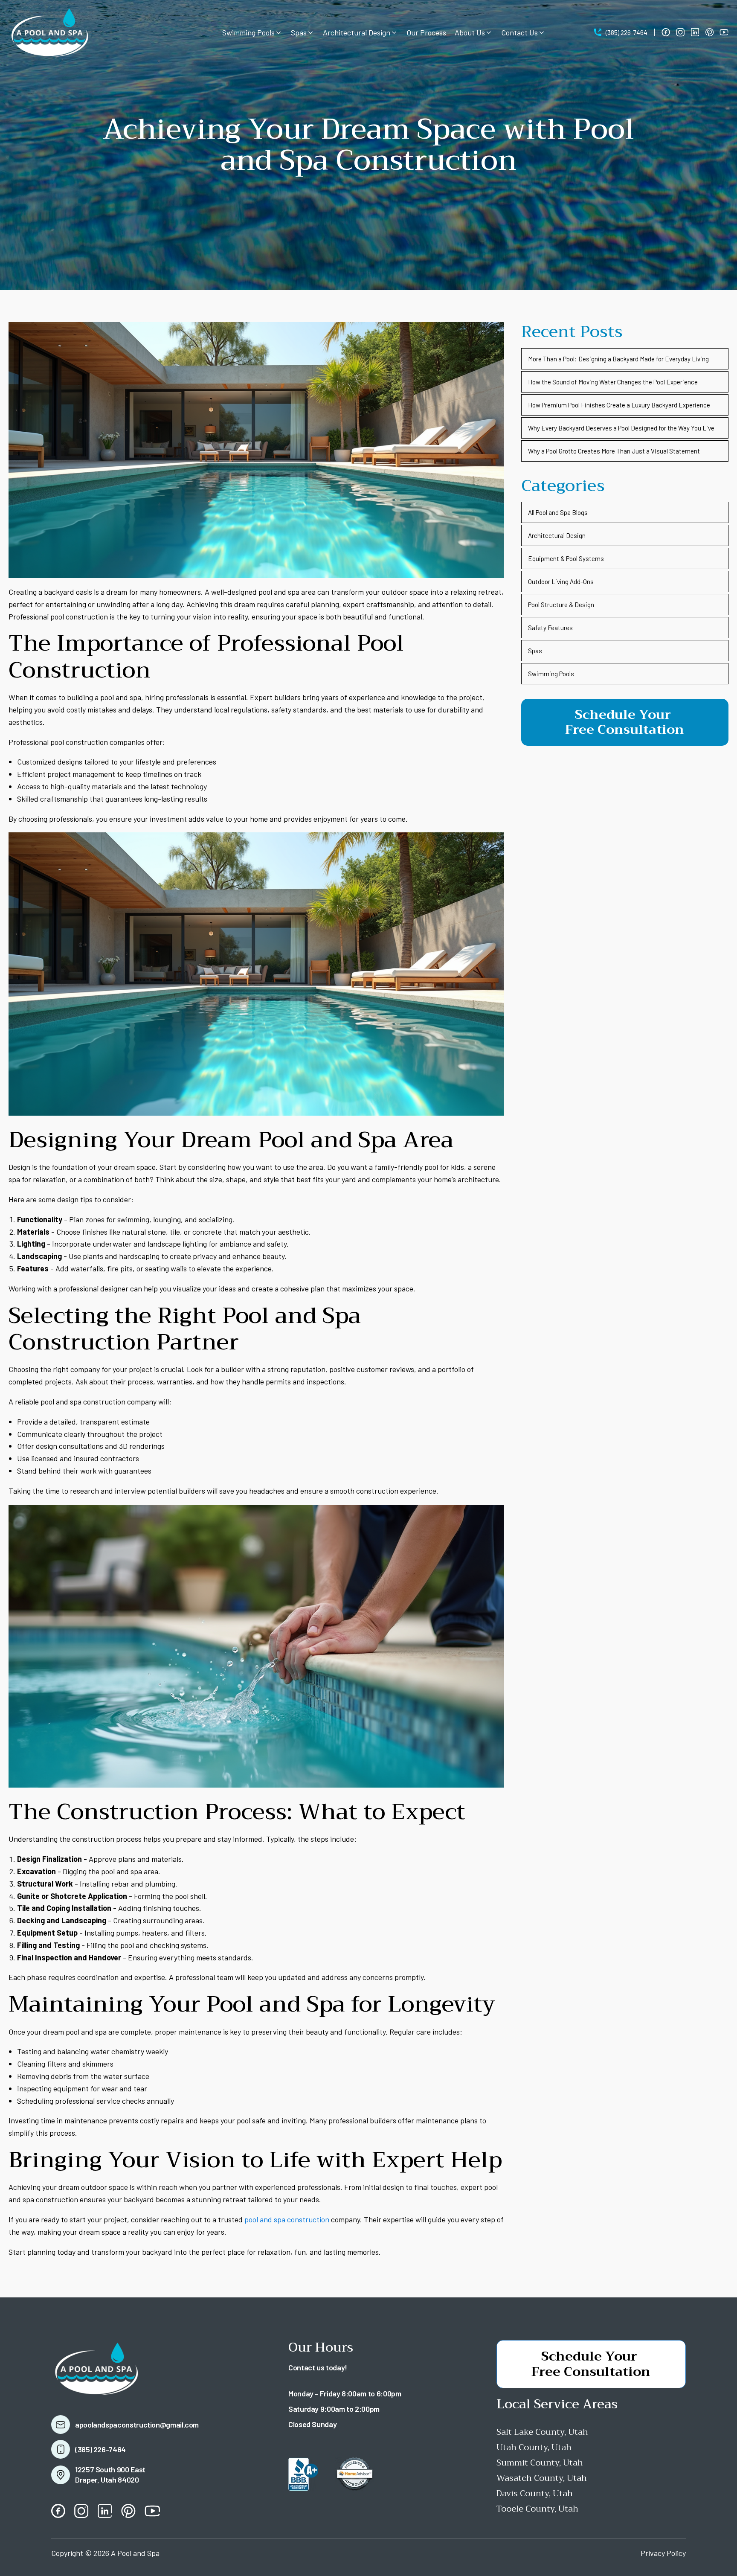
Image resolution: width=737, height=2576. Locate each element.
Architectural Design (557, 535)
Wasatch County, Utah (542, 2478)
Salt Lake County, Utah (542, 2432)
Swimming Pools (551, 674)
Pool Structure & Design (561, 605)
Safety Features (550, 628)
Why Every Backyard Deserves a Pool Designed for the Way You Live (621, 428)
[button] (252, 33)
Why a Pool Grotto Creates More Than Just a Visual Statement (614, 451)
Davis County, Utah (535, 2493)
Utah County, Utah (534, 2447)
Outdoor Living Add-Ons (561, 581)
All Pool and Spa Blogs (558, 512)
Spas (535, 651)
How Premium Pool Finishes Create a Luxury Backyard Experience (619, 405)
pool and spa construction (286, 2219)
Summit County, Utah (540, 2463)
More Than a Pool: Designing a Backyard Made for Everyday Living (618, 359)
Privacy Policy (663, 2553)
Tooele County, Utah (537, 2509)
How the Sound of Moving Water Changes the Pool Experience (613, 382)
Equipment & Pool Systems (566, 558)
